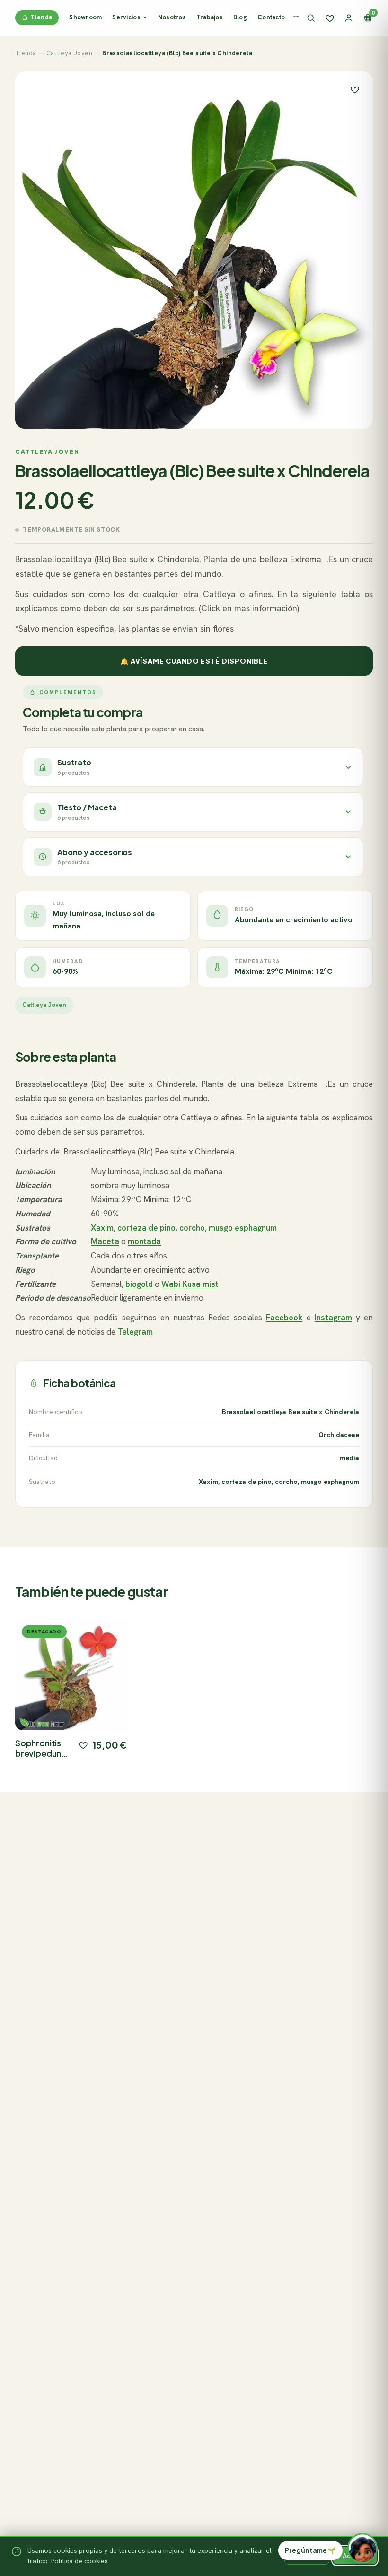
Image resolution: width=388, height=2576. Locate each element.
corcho (192, 1228)
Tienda (41, 17)
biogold (139, 1284)
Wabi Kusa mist (190, 1284)
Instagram (333, 1318)
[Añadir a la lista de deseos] (83, 1745)
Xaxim (102, 1228)
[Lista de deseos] (330, 18)
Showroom (85, 17)
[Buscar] (311, 18)
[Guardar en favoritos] (355, 89)
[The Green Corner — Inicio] (295, 16)
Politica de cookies (79, 2561)
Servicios (126, 17)
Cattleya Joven (69, 53)
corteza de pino (146, 1228)
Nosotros (172, 17)
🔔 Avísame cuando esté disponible (194, 661)
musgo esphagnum (243, 1228)
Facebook (284, 1318)
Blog (240, 17)
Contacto (271, 17)
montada (144, 1241)
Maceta (105, 1241)
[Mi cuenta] (349, 18)
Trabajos (210, 17)
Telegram (135, 1332)
